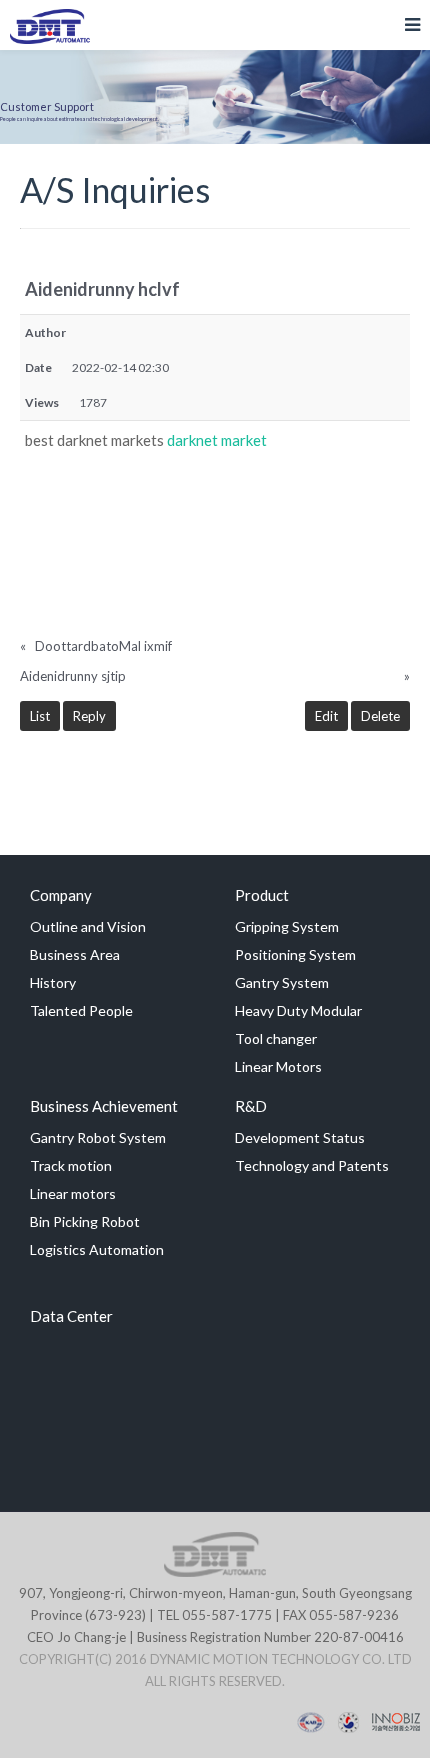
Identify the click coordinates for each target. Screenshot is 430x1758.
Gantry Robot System (98, 1137)
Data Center (71, 1316)
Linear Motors (278, 1066)
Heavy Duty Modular (298, 1010)
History (53, 982)
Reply (89, 716)
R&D (251, 1106)
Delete (380, 716)
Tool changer (276, 1038)
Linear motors (73, 1193)
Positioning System (295, 954)
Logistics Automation (97, 1249)
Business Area (75, 954)
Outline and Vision (88, 926)
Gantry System (282, 982)
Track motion (71, 1165)
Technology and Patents (312, 1165)
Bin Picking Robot (85, 1221)
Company (61, 895)
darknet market (217, 440)
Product (262, 895)
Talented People (81, 1010)
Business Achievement (104, 1106)
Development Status (300, 1137)
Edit (326, 716)
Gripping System (287, 926)
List (40, 716)
